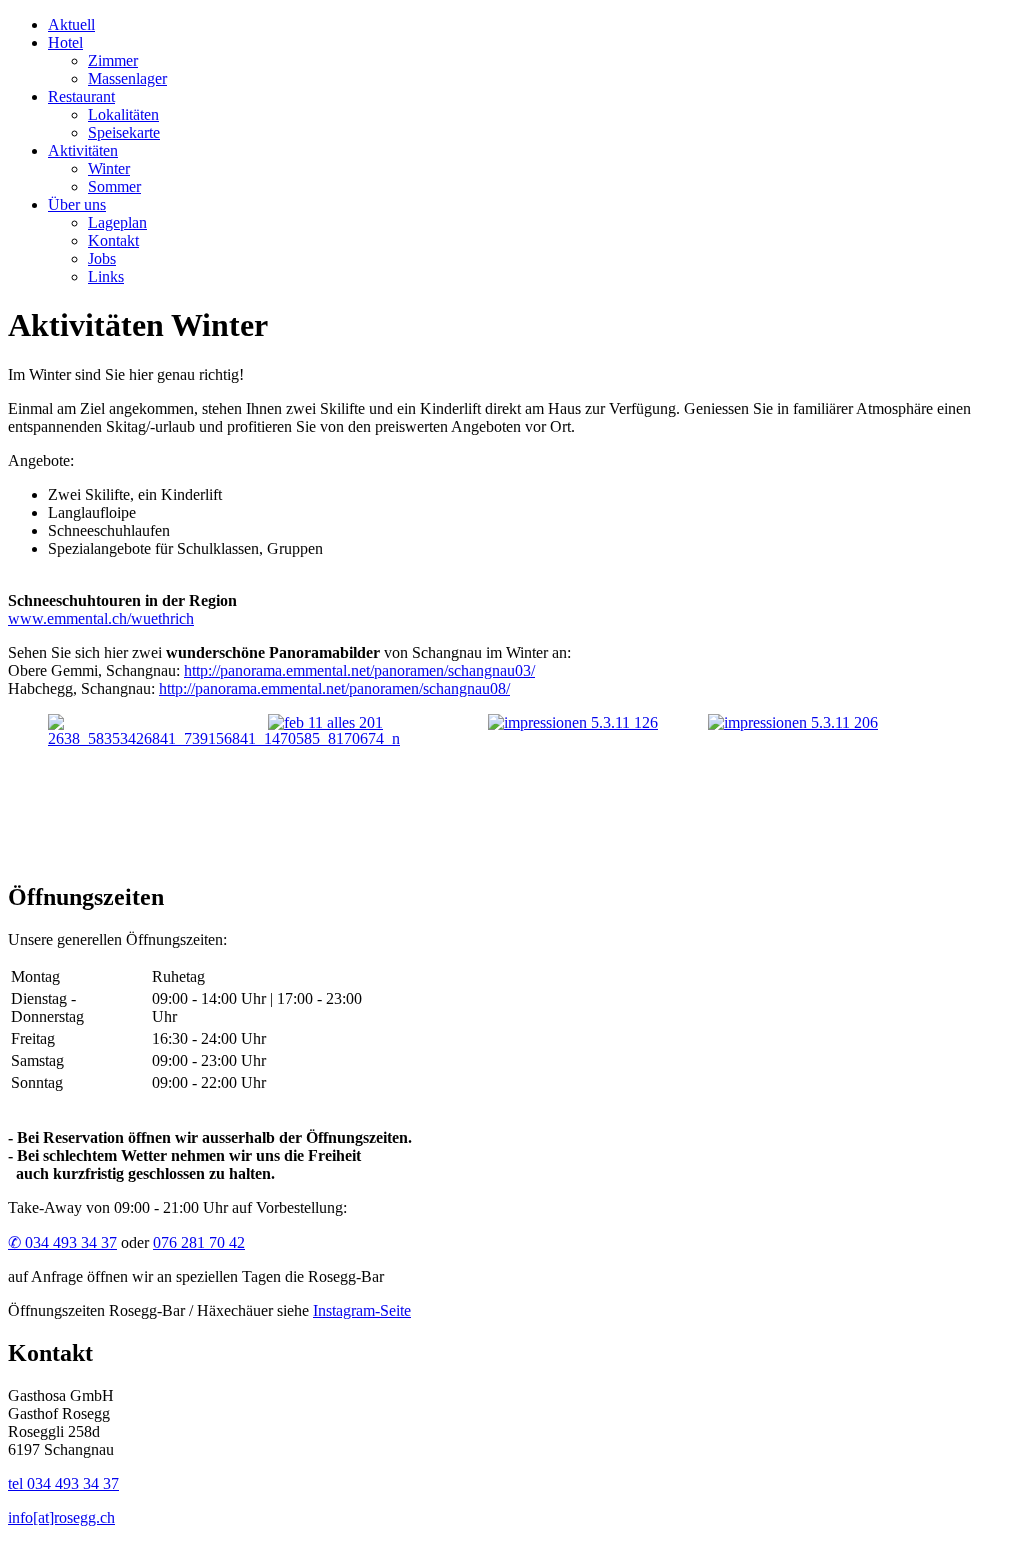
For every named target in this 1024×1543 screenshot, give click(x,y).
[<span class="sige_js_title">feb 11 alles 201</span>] (325, 722)
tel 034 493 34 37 (63, 1483)
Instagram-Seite (362, 1310)
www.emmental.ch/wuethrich (101, 618)
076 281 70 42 (199, 1242)
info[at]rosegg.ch (61, 1517)
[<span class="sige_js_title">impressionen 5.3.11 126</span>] (573, 722)
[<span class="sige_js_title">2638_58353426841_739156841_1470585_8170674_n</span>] (224, 738)
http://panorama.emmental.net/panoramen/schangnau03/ (359, 670)
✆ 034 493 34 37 (62, 1242)
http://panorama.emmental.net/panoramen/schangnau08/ (334, 688)
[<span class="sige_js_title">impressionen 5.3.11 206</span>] (793, 722)
